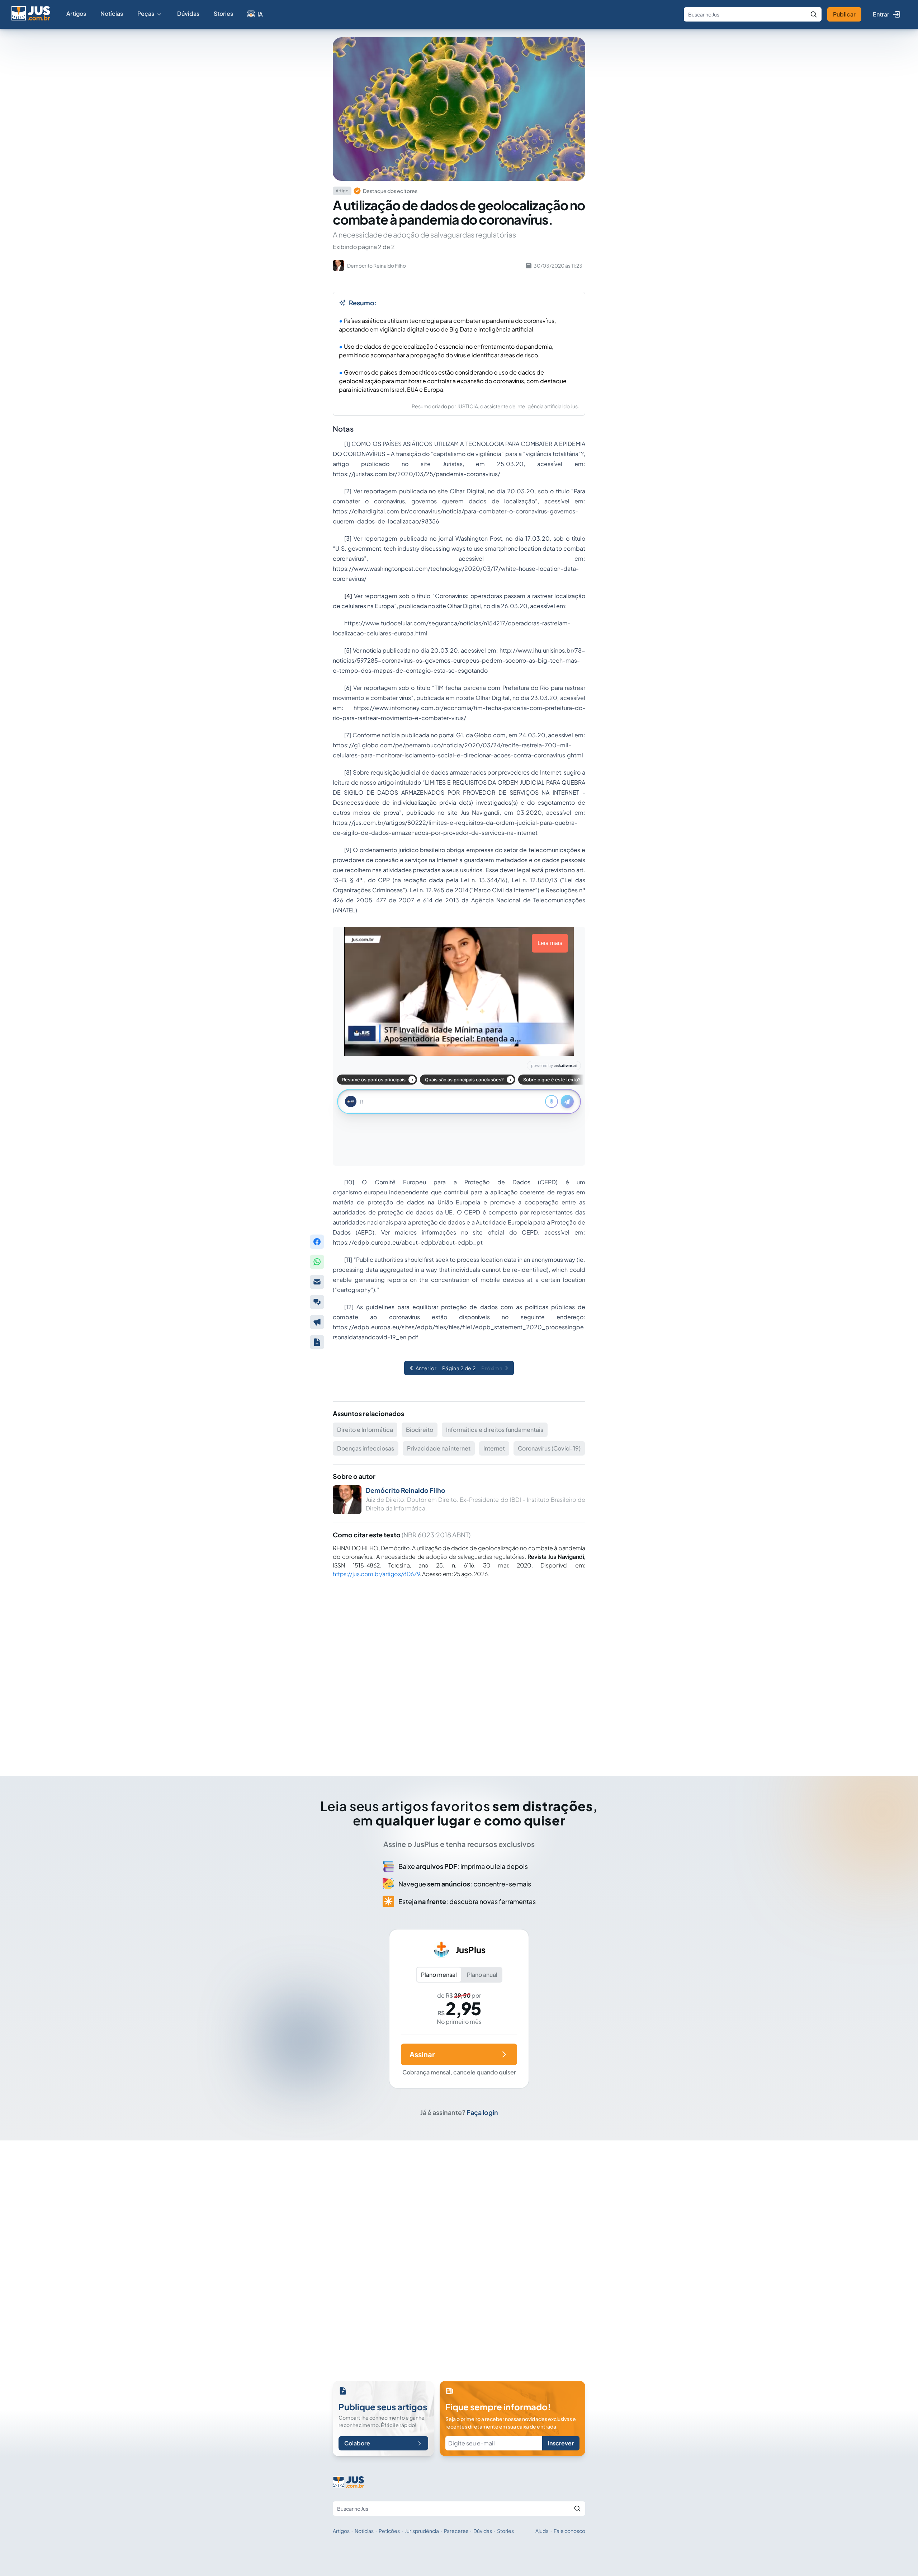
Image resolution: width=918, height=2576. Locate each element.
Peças (146, 13)
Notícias (112, 13)
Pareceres (456, 2531)
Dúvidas (188, 13)
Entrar (881, 14)
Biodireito (420, 1430)
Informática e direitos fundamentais (495, 1430)
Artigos (76, 13)
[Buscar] (814, 14)
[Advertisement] (459, 1672)
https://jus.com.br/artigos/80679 (376, 1574)
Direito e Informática (365, 1430)
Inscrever (561, 2443)
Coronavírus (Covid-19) (549, 1448)
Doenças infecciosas (366, 1448)
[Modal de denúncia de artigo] (317, 1322)
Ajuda (542, 2531)
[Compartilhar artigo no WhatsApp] (317, 1262)
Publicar (844, 14)
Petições (389, 2531)
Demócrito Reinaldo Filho (406, 1490)
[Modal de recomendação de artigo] (317, 1282)
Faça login (482, 2112)
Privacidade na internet (439, 1448)
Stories (223, 13)
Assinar (422, 2054)
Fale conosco (569, 2531)
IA (260, 14)
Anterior (426, 1368)
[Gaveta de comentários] (317, 1302)
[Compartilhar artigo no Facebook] (317, 1242)
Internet (494, 1448)
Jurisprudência (422, 2531)
